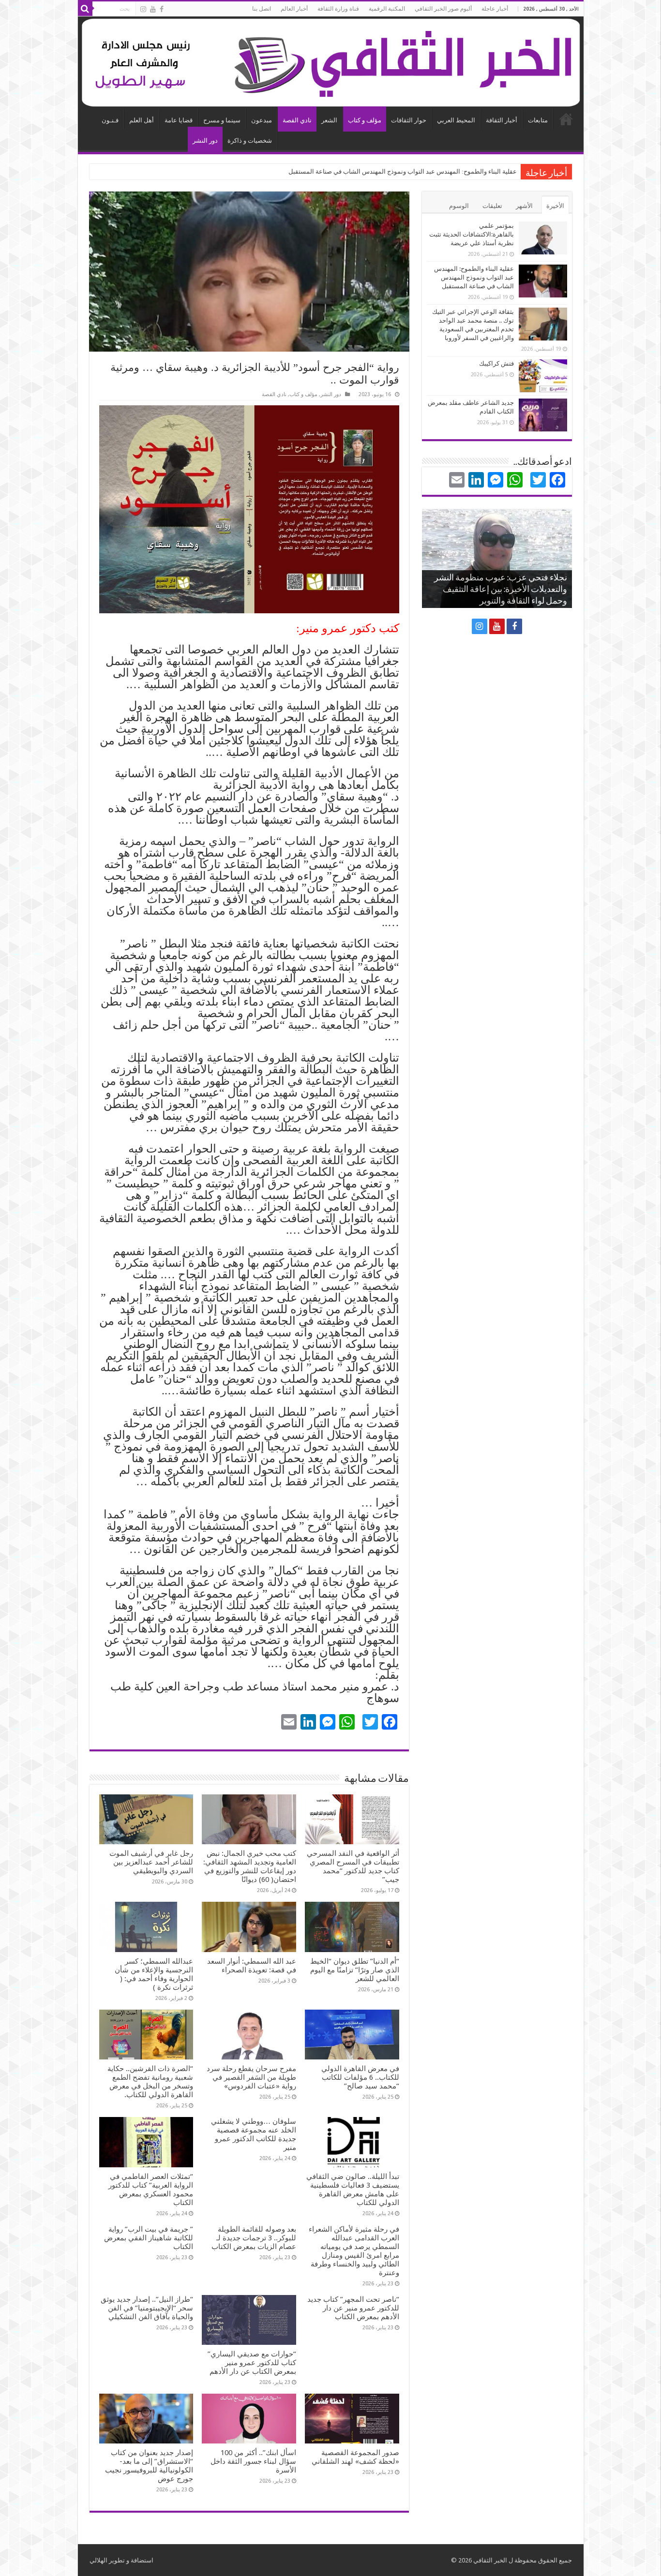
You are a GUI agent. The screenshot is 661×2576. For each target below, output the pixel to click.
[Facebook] (162, 9)
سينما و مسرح (222, 120)
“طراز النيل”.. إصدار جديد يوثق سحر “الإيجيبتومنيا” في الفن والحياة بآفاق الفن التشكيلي (147, 2308)
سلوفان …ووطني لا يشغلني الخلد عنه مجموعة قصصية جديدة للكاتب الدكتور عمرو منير (254, 2134)
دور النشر (205, 141)
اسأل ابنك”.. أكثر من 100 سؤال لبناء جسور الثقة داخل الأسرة (253, 2461)
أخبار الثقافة (502, 120)
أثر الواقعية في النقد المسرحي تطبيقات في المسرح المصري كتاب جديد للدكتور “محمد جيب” (353, 1866)
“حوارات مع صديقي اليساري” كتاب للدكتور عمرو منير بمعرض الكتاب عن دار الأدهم (252, 2363)
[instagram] (143, 9)
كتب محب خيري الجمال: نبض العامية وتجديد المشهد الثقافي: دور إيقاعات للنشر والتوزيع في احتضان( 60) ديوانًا (250, 1866)
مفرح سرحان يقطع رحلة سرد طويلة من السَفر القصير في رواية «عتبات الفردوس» (251, 2077)
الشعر (329, 120)
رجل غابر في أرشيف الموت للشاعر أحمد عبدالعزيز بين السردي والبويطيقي (151, 1862)
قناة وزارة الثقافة (338, 9)
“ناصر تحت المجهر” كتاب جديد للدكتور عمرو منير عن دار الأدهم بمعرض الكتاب (353, 2308)
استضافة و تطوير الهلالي (121, 2560)
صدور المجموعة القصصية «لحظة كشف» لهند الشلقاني (355, 2457)
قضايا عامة (179, 120)
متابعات (538, 120)
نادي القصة (297, 120)
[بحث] (85, 9)
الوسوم (459, 206)
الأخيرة (555, 206)
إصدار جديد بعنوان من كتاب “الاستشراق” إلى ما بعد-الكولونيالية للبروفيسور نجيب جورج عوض (149, 2466)
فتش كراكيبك (496, 363)
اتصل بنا (262, 9)
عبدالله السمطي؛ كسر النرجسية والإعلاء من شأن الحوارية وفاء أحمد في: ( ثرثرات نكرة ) (154, 1974)
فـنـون (110, 120)
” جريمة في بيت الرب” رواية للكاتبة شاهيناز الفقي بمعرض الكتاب (149, 2238)
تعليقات (492, 206)
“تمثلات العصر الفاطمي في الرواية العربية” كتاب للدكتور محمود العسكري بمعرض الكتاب (151, 2190)
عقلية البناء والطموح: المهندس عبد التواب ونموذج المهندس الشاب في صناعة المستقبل (474, 277)
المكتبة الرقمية (387, 9)
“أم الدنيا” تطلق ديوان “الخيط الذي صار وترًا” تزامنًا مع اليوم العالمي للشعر (355, 1970)
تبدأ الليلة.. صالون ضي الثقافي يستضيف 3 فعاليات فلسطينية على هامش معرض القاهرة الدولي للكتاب (353, 2190)
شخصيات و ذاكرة (250, 141)
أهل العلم (142, 120)
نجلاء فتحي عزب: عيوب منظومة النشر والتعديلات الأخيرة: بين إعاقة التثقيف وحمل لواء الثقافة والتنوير (501, 590)
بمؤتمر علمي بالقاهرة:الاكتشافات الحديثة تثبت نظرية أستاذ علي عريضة (472, 234)
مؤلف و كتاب (365, 120)
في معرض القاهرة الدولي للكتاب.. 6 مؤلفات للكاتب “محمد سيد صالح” (360, 2077)
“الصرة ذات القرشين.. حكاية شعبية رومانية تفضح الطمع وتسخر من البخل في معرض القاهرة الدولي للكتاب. (150, 2082)
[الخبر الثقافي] (331, 61)
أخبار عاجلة (495, 9)
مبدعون (262, 120)
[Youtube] (153, 9)
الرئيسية (566, 119)
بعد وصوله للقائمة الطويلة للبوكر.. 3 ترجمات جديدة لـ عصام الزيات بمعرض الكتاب (254, 2238)
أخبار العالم (294, 9)
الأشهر (524, 206)
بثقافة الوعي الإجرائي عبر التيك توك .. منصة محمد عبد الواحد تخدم (430, 171)
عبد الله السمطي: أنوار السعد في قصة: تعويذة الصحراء (252, 1966)
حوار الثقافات (409, 120)
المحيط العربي (456, 120)
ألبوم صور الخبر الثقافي (443, 9)
